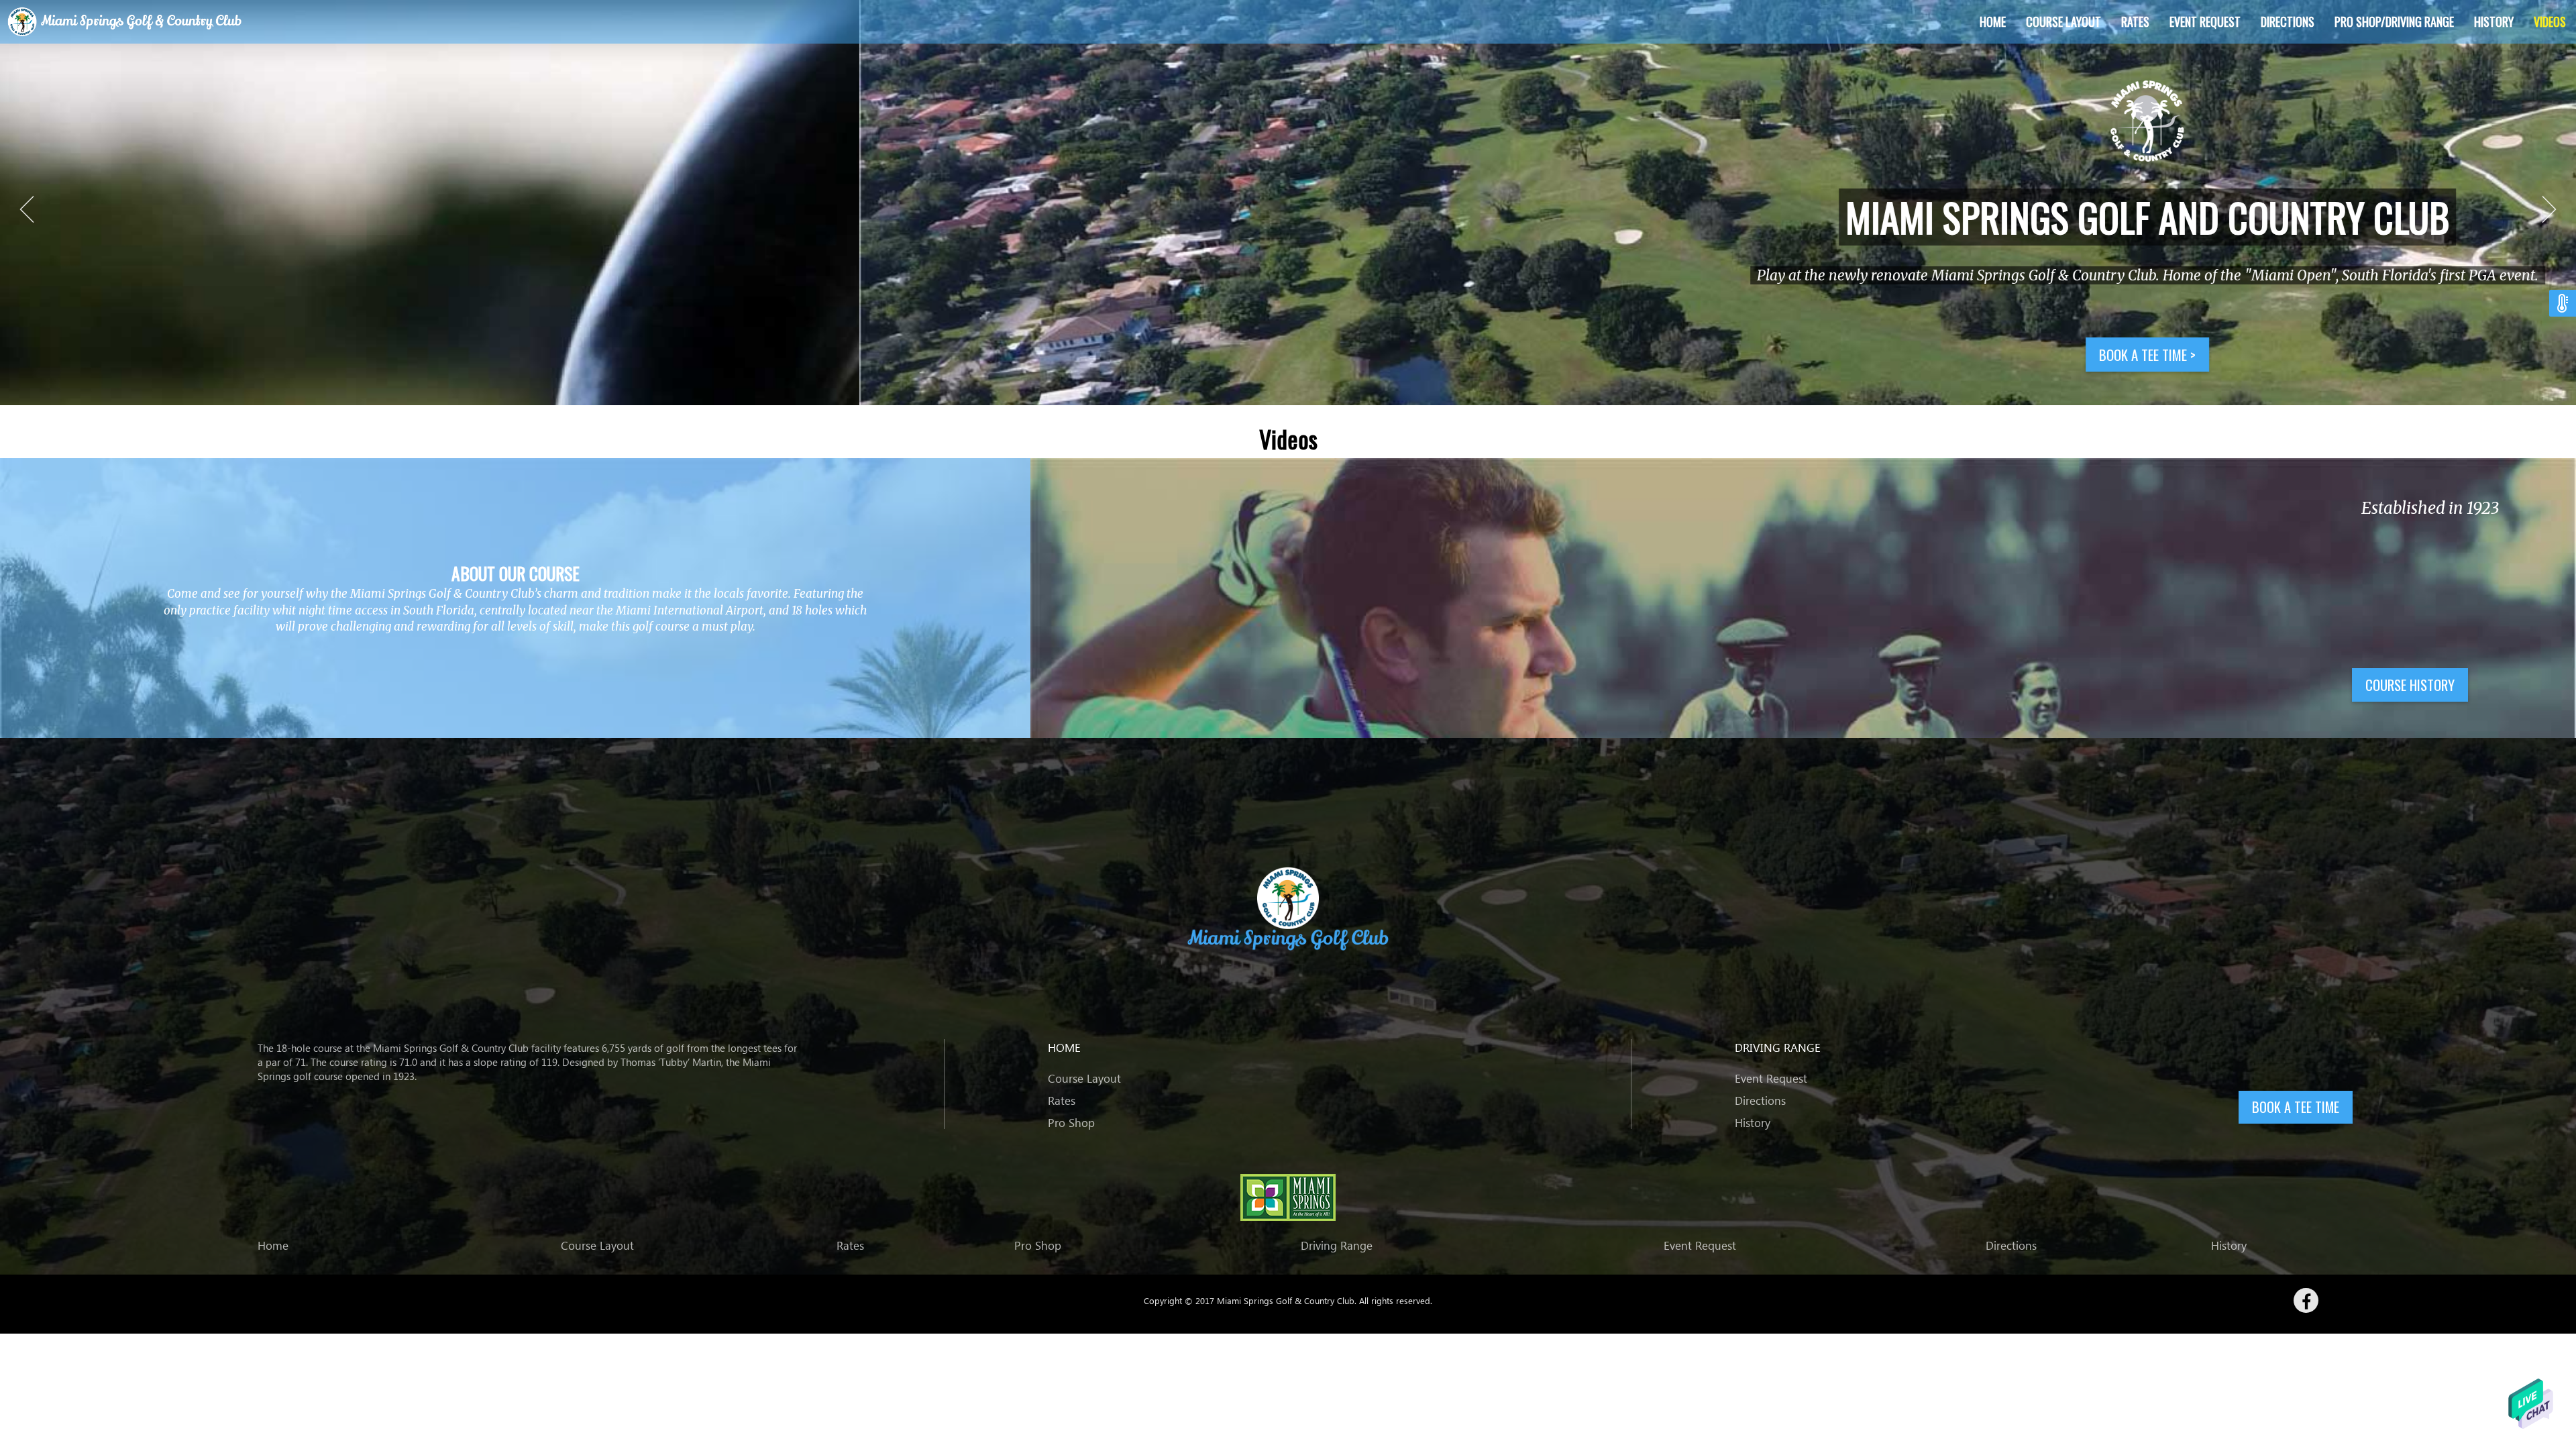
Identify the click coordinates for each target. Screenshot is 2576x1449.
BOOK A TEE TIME (2296, 1107)
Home (1993, 21)
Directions (2288, 21)
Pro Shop (1071, 1123)
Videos (2550, 21)
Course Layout (2063, 21)
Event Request (2205, 21)
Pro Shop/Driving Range (2394, 21)
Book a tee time (1288, 355)
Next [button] (2549, 209)
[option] (1288, 203)
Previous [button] (27, 209)
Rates (2135, 21)
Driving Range (1337, 1245)
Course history (2410, 685)
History (2494, 21)
